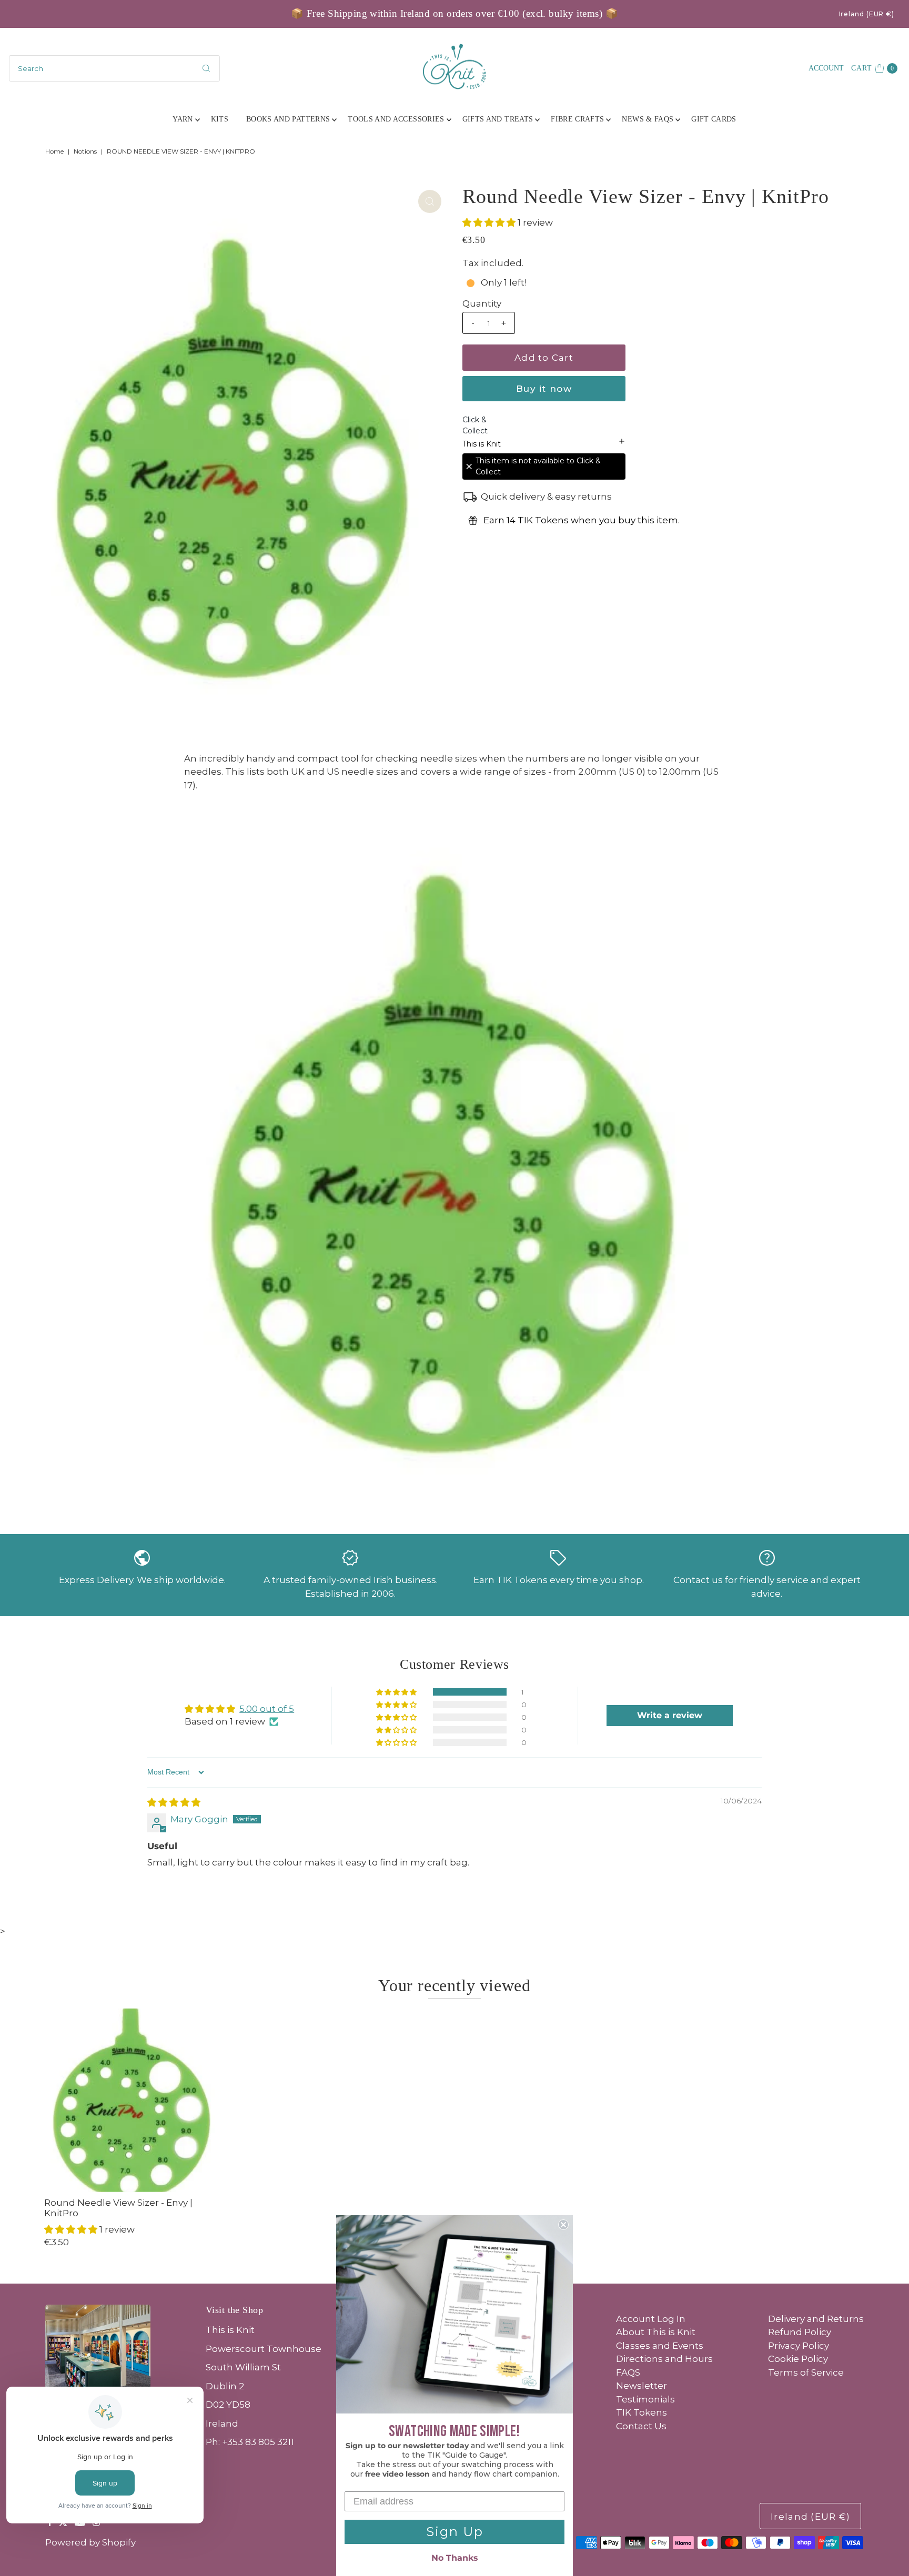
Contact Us (641, 2426)
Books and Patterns (288, 119)
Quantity (482, 303)
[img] (174, 1802)
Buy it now (544, 389)
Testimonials (645, 2399)
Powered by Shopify (90, 2542)
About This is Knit (656, 2332)
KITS (220, 119)
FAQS (628, 2372)
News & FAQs (648, 119)
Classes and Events (660, 2346)
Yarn (183, 119)
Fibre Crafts (577, 119)
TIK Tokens (642, 2412)
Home (54, 151)
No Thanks (455, 2558)
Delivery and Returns (816, 2319)
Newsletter (642, 2386)
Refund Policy (800, 2332)
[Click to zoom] (430, 201)
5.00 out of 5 (267, 1709)
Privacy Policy (799, 2346)
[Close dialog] (563, 2225)
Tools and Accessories (396, 119)
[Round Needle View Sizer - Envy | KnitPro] (136, 2100)
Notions (85, 151)
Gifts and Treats (498, 119)
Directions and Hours (664, 2359)
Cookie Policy (798, 2359)
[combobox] (114, 68)
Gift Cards (714, 119)
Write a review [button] (670, 1715)
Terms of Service (806, 2372)
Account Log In (651, 2319)
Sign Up (455, 2532)
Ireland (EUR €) (867, 14)
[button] (490, 222)
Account (826, 68)
